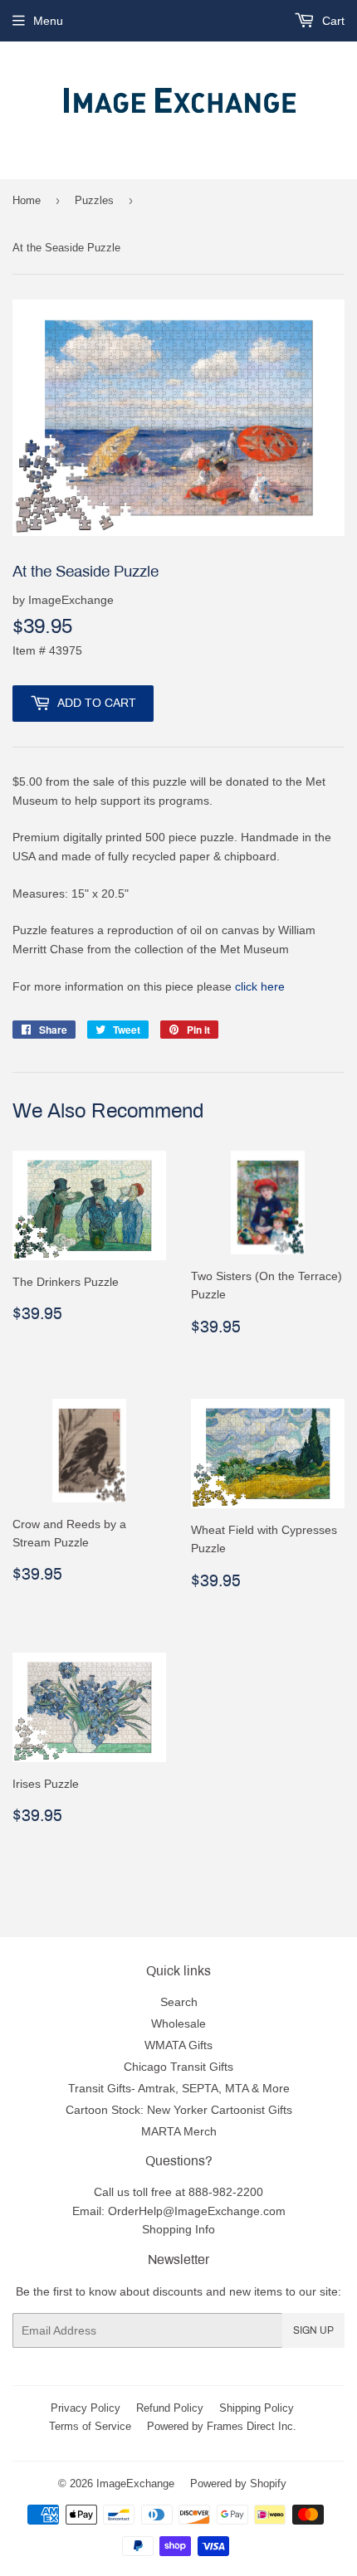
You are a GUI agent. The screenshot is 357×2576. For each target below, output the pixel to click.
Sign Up (313, 2330)
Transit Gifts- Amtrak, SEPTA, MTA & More (179, 2088)
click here (260, 986)
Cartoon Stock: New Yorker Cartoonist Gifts (179, 2110)
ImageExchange (135, 2483)
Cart (332, 21)
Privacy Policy (86, 2408)
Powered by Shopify (238, 2483)
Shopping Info (178, 2229)
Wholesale (178, 2023)
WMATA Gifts (178, 2045)
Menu (48, 21)
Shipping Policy (257, 2408)
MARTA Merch (179, 2131)
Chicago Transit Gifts (178, 2067)
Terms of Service (90, 2426)
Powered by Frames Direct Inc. (222, 2426)
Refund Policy (170, 2408)
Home (27, 200)
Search (179, 2002)
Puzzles (94, 200)
